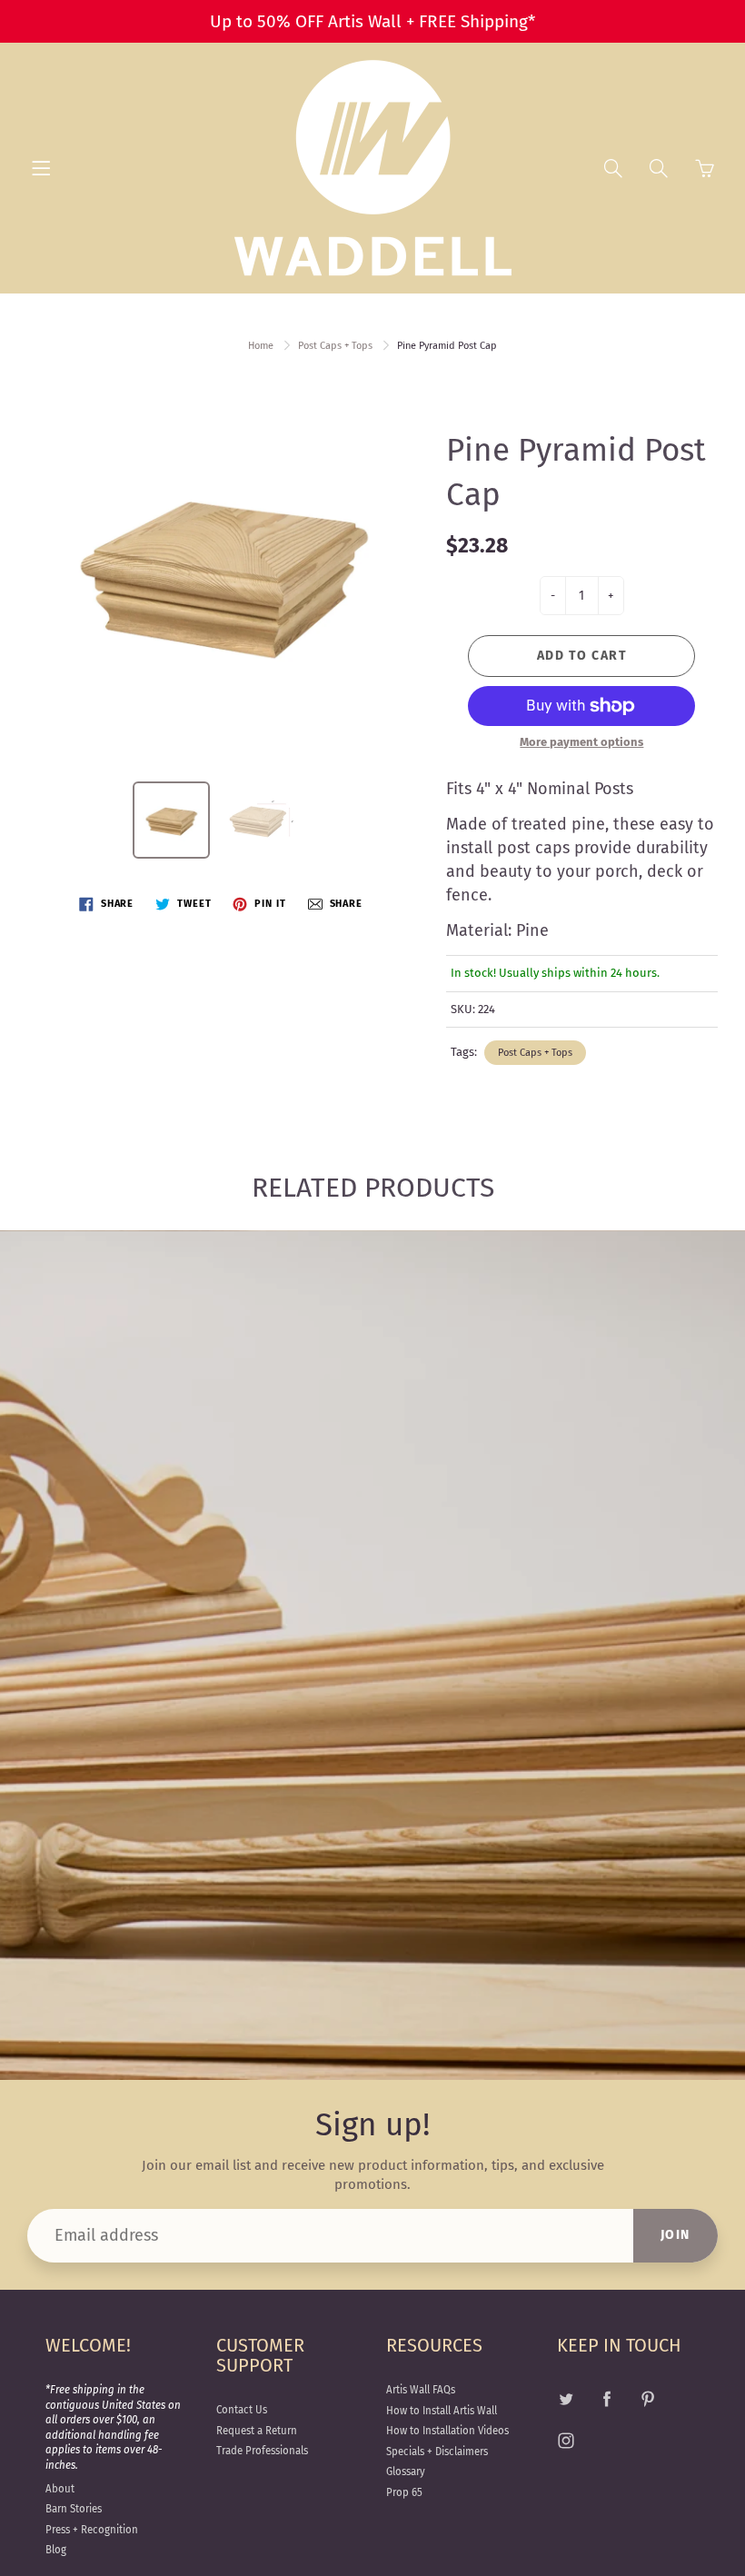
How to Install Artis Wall (442, 2411)
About (60, 2489)
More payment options (581, 742)
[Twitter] (566, 2398)
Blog (56, 2550)
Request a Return (257, 2431)
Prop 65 (404, 2492)
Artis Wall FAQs (421, 2390)
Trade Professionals (262, 2451)
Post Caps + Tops (335, 346)
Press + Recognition (92, 2530)
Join (675, 2235)
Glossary (406, 2472)
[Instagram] (566, 2441)
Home (261, 346)
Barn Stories (74, 2509)
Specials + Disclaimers (437, 2452)
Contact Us (242, 2410)
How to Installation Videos (447, 2431)
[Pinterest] (648, 2398)
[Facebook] (607, 2398)
